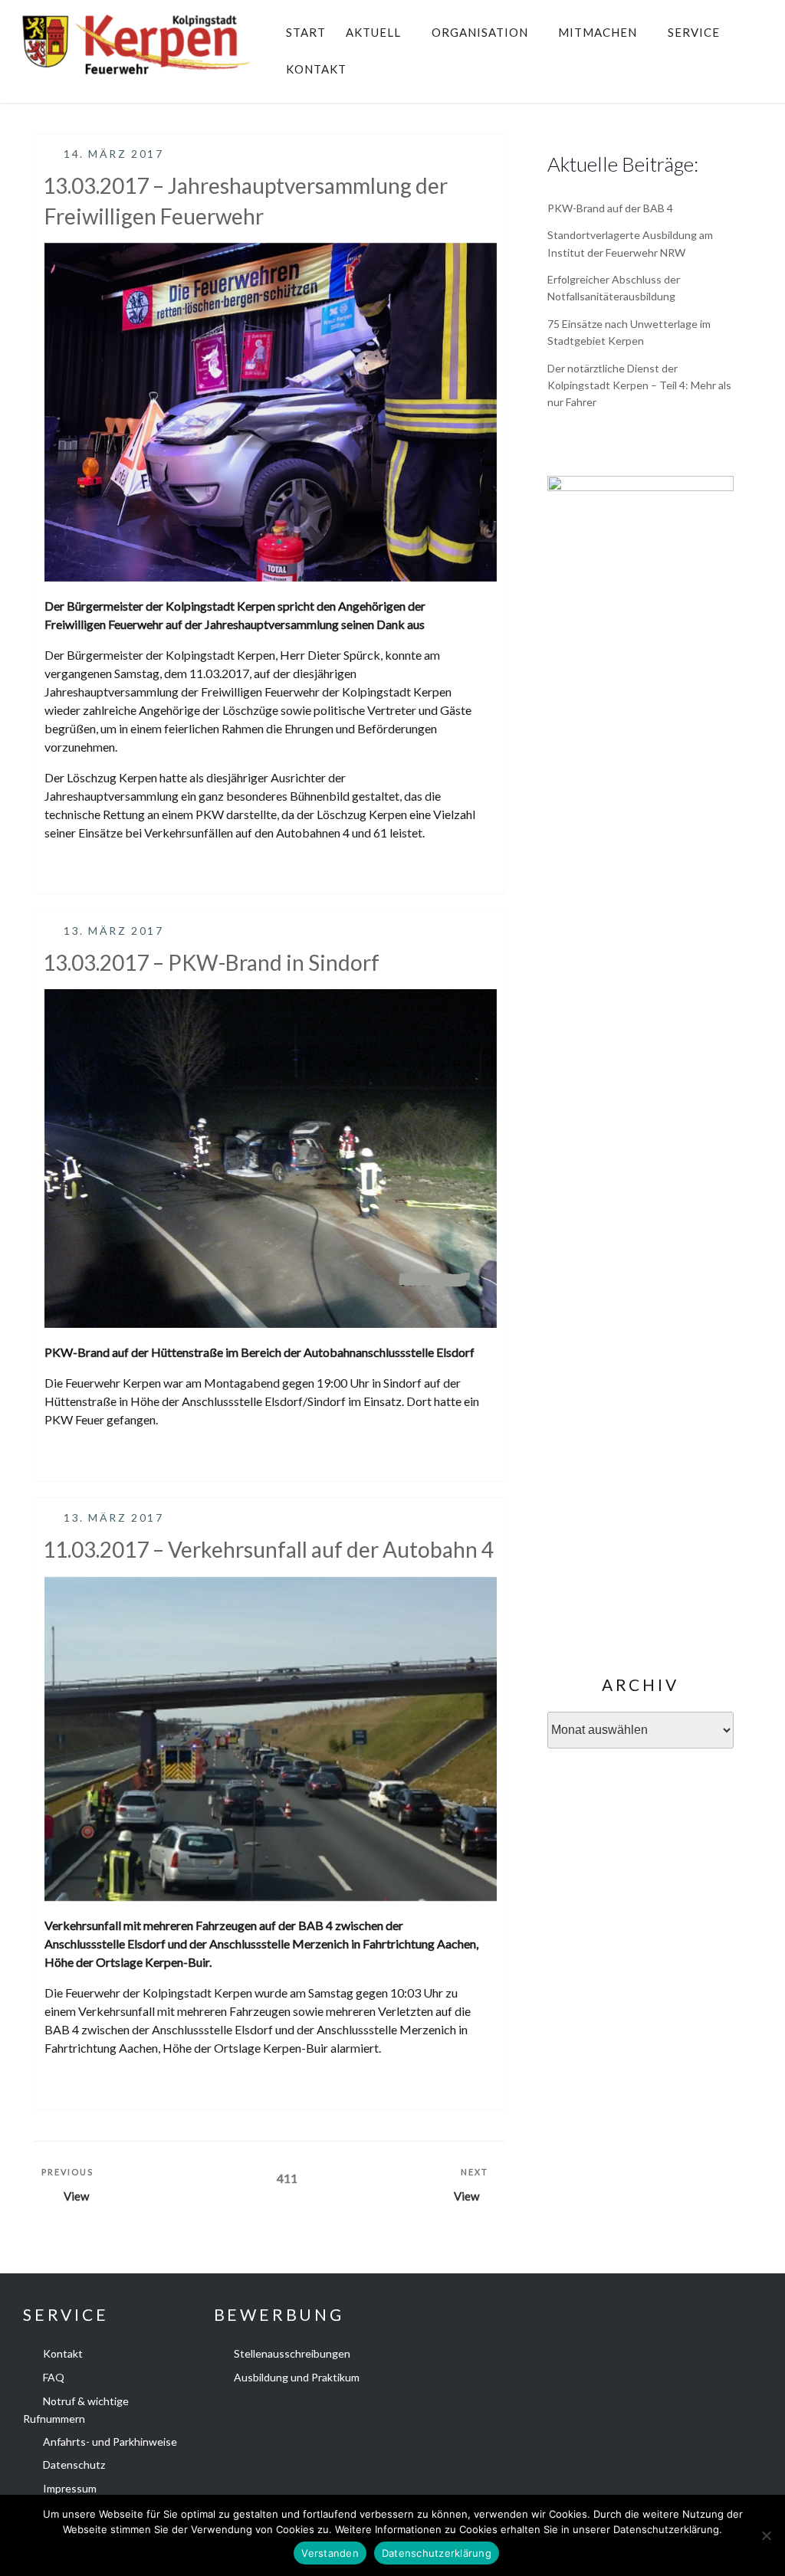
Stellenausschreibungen (292, 2353)
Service (694, 32)
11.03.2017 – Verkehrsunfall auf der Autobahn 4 (268, 1549)
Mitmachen (598, 32)
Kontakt (316, 69)
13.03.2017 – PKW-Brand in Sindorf (211, 962)
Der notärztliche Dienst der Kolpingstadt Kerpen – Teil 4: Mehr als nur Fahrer (639, 385)
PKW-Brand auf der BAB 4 (610, 208)
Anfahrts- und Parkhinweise (110, 2442)
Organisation (480, 32)
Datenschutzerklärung (437, 2553)
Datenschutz (74, 2465)
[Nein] (766, 2535)
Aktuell (373, 32)
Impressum (70, 2488)
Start (306, 32)
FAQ (54, 2377)
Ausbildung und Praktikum (297, 2377)
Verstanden (330, 2553)
